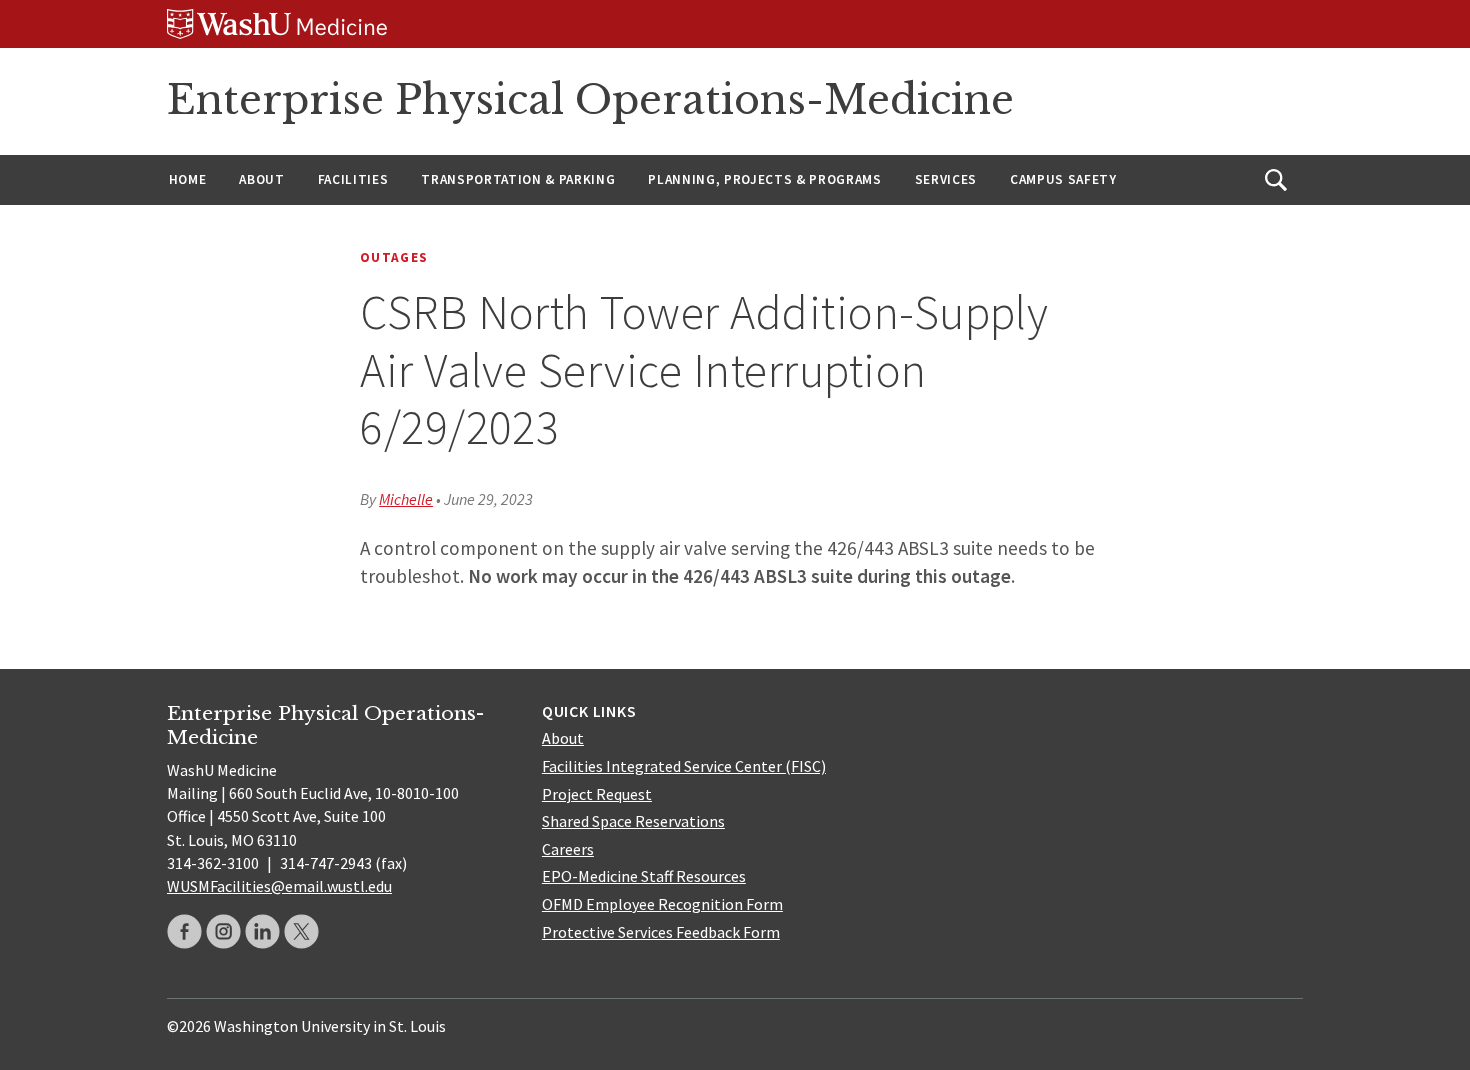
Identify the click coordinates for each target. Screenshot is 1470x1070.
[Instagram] (223, 931)
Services (946, 179)
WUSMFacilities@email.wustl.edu (279, 886)
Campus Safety (1063, 179)
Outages (394, 257)
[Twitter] (301, 931)
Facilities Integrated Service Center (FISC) (684, 766)
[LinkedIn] (262, 931)
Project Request (597, 794)
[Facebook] (184, 931)
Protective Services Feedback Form (661, 932)
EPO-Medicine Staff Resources (644, 876)
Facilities (353, 179)
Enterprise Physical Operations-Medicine (590, 100)
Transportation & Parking (518, 179)
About (261, 179)
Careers (568, 849)
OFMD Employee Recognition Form (662, 904)
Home (188, 179)
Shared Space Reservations (633, 821)
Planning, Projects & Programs (764, 179)
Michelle (406, 499)
